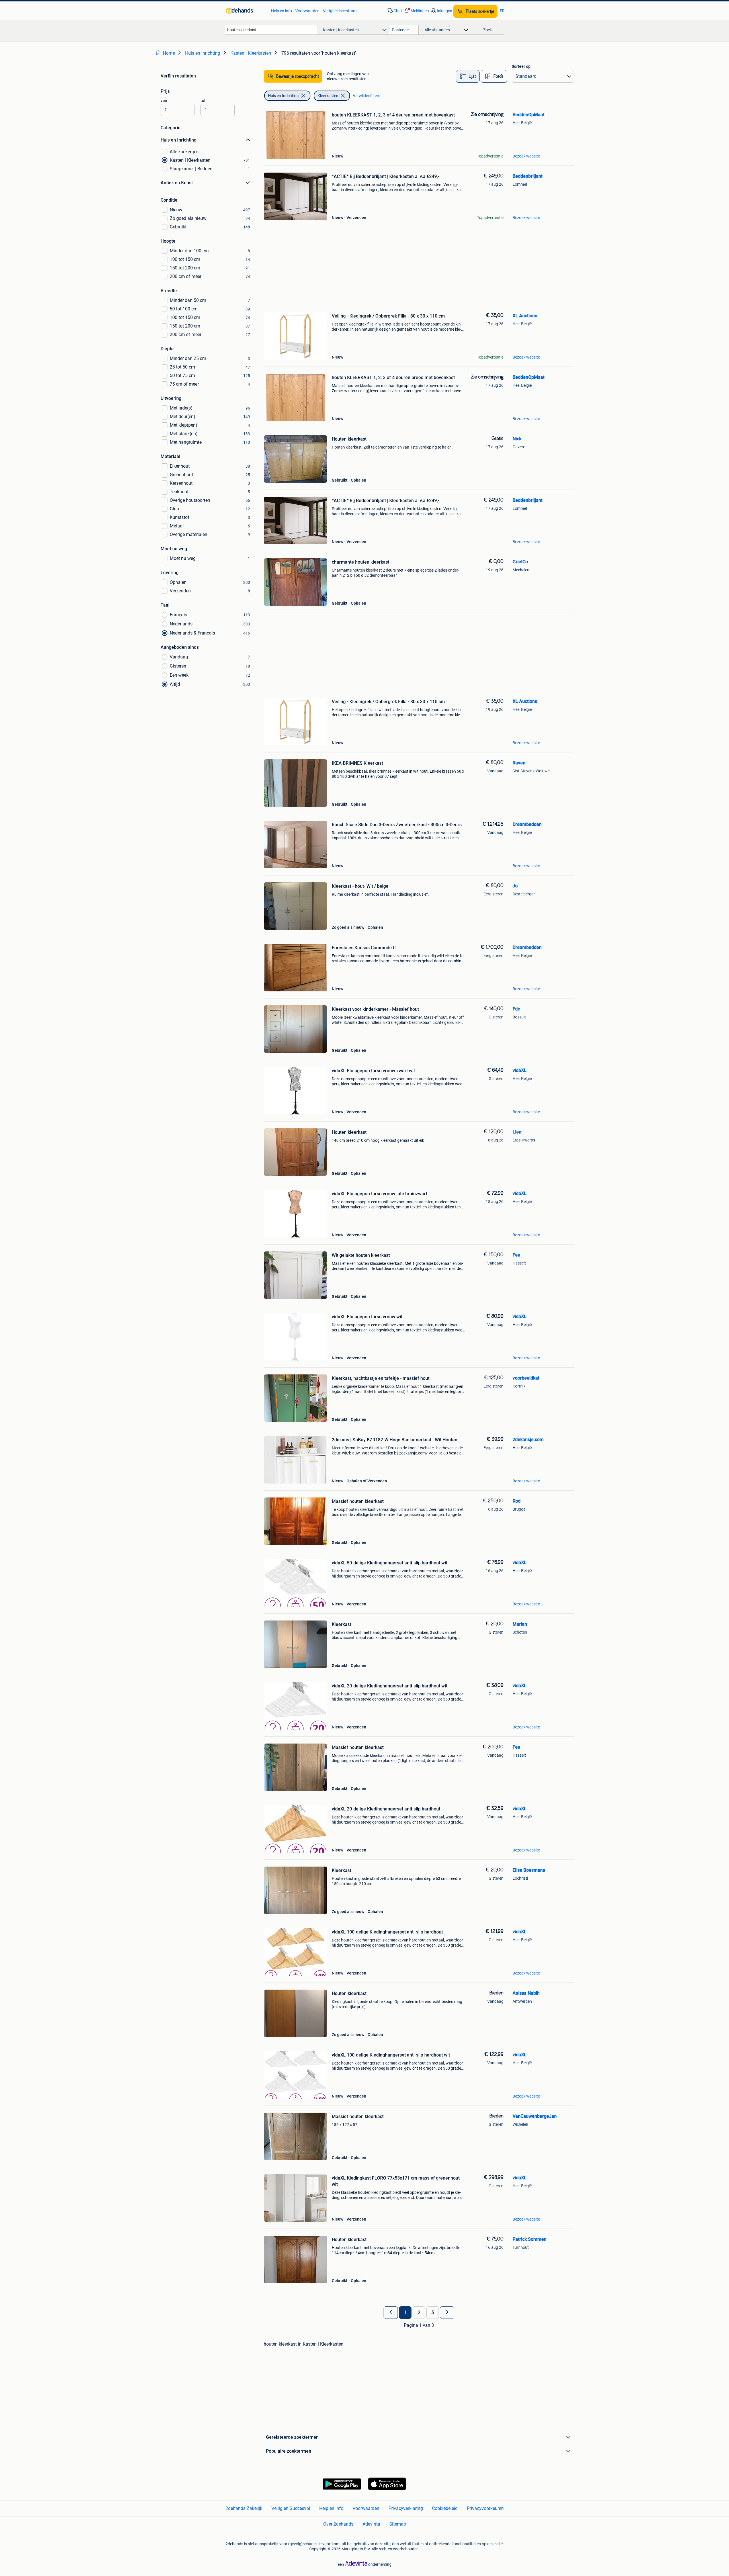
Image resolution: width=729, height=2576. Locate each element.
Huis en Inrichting (283, 96)
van (164, 101)
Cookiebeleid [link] (445, 2508)
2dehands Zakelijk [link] (244, 2508)
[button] (416, 11)
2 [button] (419, 2313)
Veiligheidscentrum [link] (340, 11)
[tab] (468, 76)
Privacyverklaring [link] (406, 2508)
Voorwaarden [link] (307, 11)
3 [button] (433, 2313)
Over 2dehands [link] (338, 2524)
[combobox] (271, 30)
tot (203, 101)
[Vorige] (391, 2313)
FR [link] (502, 11)
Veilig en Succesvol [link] (291, 2508)
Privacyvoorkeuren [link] (485, 2508)
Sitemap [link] (398, 2524)
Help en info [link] (281, 11)
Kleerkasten (328, 96)
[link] (246, 11)
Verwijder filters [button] (366, 96)
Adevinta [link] (371, 2524)
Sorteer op (521, 66)
